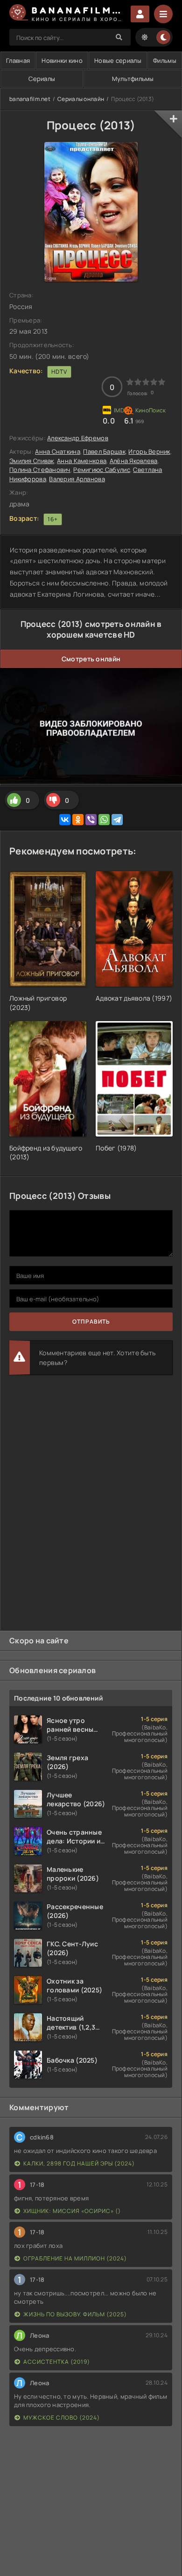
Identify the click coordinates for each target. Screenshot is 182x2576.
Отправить (91, 1322)
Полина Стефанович (40, 470)
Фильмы (165, 61)
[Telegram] (117, 820)
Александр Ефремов (78, 438)
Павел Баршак (104, 451)
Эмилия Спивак (32, 461)
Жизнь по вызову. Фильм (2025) (75, 2314)
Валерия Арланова (77, 479)
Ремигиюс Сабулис (101, 470)
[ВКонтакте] (65, 820)
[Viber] (91, 820)
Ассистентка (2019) (57, 2362)
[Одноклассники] (78, 820)
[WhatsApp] (104, 820)
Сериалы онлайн (81, 99)
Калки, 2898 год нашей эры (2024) (79, 2163)
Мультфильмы (133, 79)
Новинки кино (62, 61)
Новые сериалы (118, 61)
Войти (140, 14)
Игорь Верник (149, 451)
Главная (18, 61)
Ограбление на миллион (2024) (75, 2258)
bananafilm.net (30, 99)
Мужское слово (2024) (62, 2418)
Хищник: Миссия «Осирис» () (72, 2211)
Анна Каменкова (82, 461)
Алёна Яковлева (134, 461)
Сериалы (42, 79)
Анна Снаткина (58, 451)
